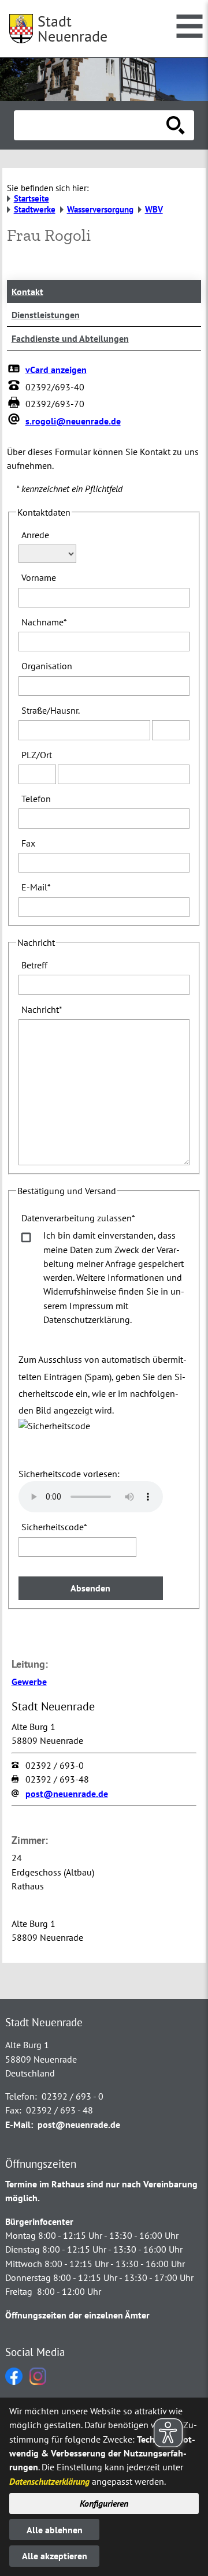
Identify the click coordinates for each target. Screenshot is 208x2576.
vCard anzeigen (56, 370)
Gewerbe (29, 1682)
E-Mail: (19, 2124)
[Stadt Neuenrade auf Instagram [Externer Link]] (38, 2381)
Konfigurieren (104, 2503)
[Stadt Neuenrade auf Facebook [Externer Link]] (14, 2381)
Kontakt (27, 292)
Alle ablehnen (55, 2530)
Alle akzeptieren (55, 2556)
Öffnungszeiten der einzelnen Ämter (77, 2315)
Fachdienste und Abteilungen (70, 338)
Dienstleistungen (46, 315)
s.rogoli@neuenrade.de (73, 421)
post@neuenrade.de (67, 1794)
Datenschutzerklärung (49, 2481)
